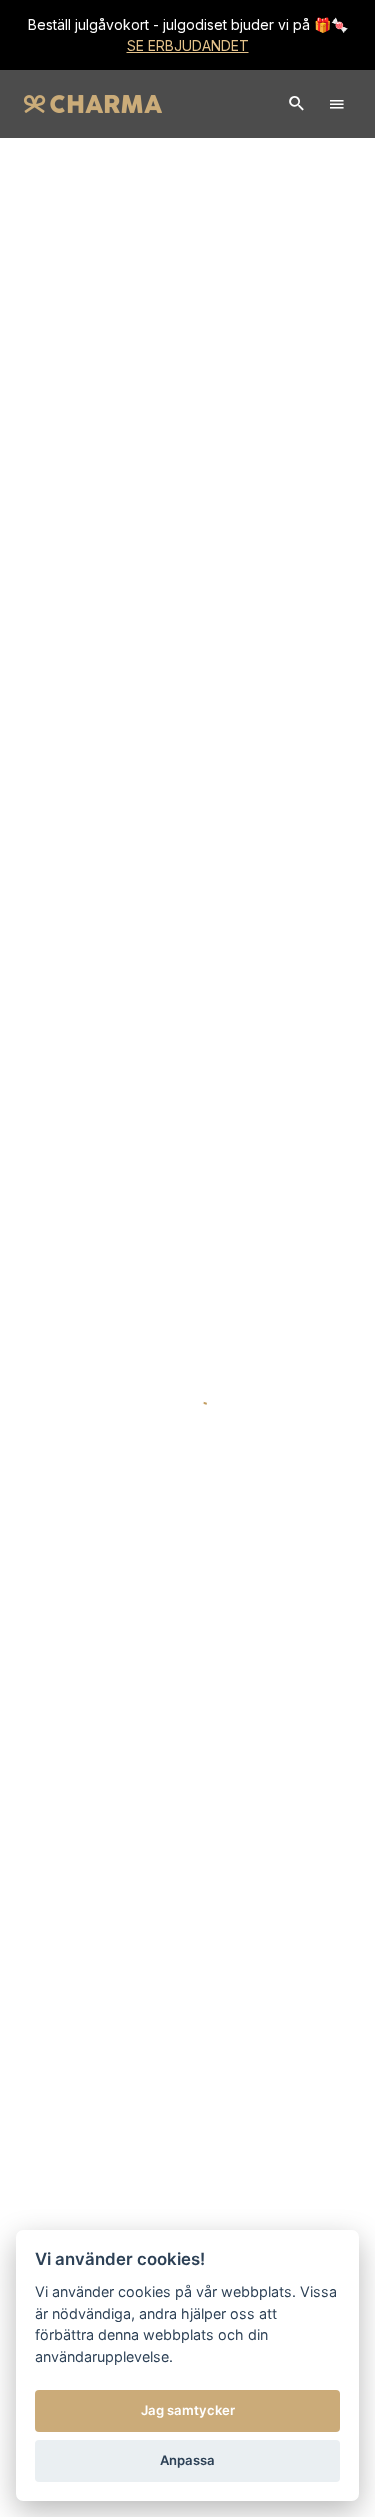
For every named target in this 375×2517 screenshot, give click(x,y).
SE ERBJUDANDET (188, 45)
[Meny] (337, 104)
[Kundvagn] (297, 104)
